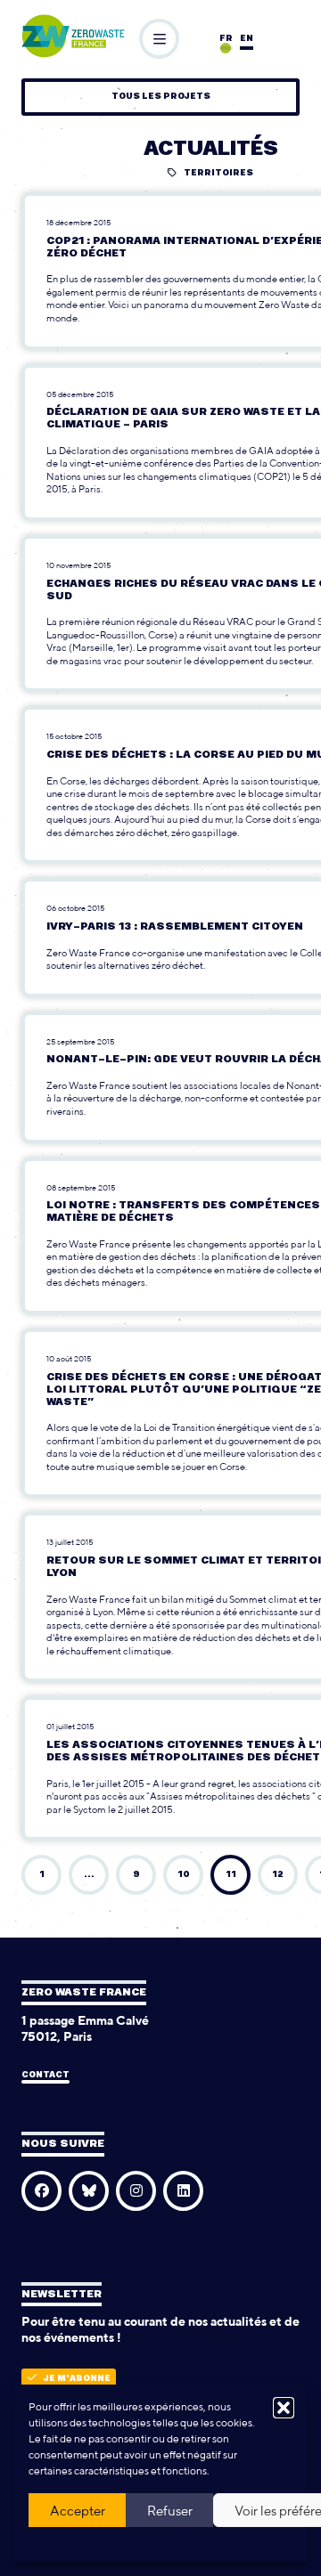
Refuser (170, 2511)
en (247, 39)
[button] (284, 2408)
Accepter (78, 2511)
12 (278, 1875)
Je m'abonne (77, 2379)
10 (184, 1875)
